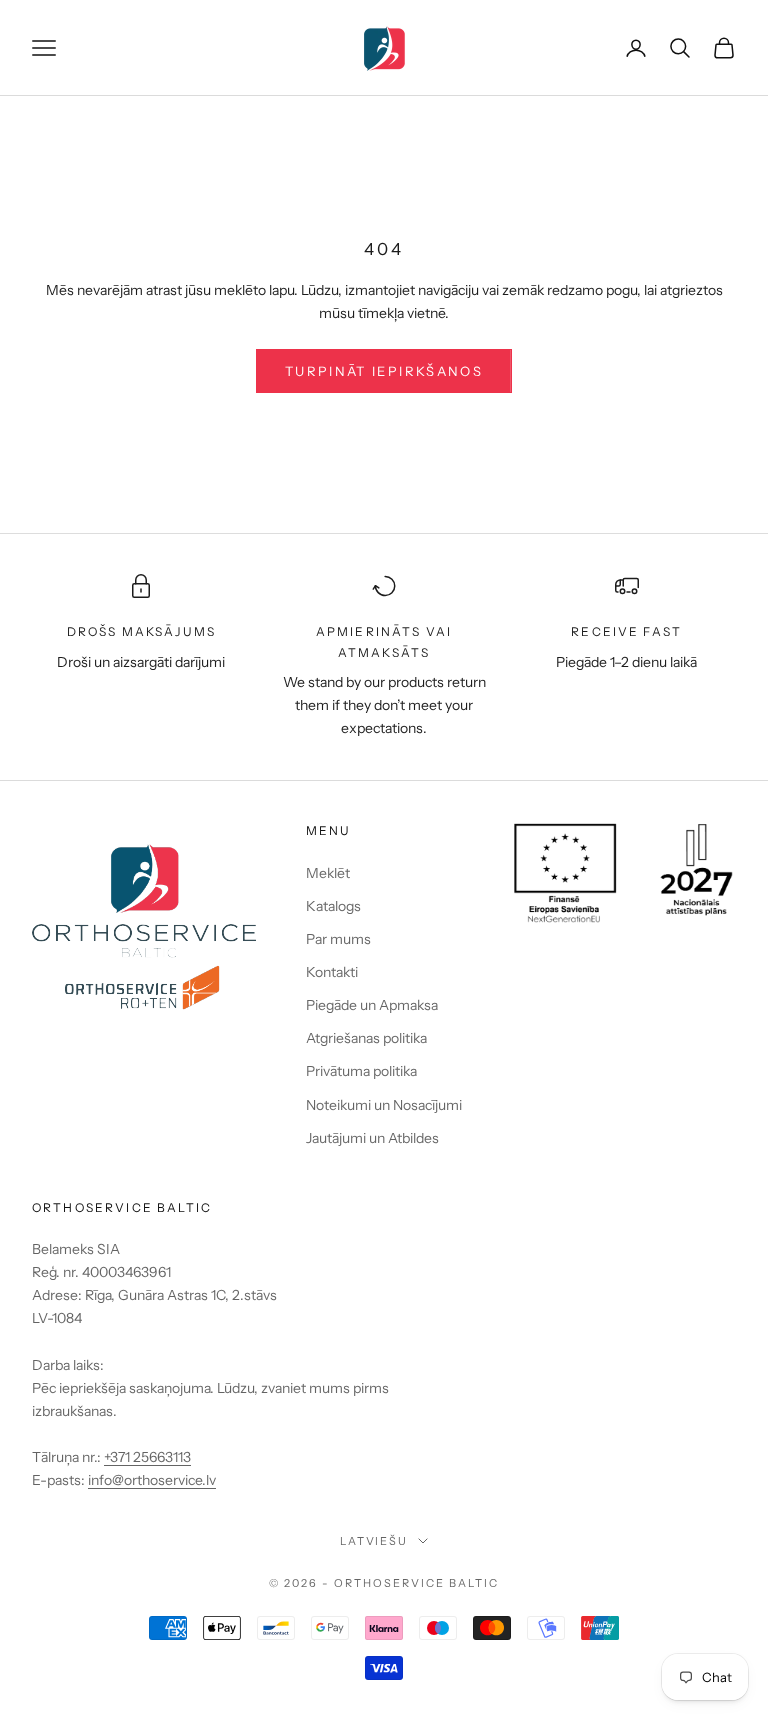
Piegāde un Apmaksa (372, 1005)
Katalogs (333, 906)
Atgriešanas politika (366, 1038)
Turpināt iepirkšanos (384, 371)
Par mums (338, 939)
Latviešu (374, 1541)
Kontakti (332, 972)
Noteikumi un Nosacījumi (384, 1105)
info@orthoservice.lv (152, 1480)
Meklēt (328, 873)
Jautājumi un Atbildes (372, 1138)
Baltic (474, 1583)
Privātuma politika (361, 1071)
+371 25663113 (147, 1457)
